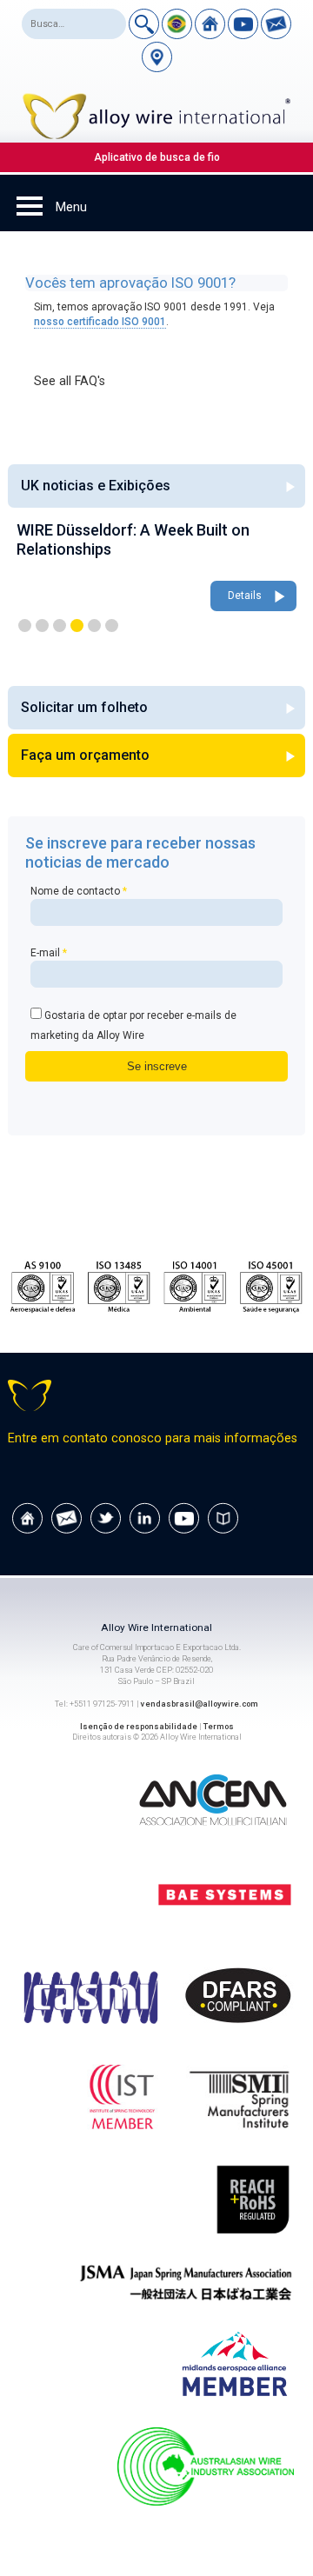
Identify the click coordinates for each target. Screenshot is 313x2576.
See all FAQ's (70, 381)
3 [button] (60, 626)
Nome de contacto (79, 891)
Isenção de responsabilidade (139, 1726)
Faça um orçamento (85, 755)
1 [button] (25, 626)
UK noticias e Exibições (96, 486)
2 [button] (42, 626)
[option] (156, 568)
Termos (219, 1726)
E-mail (49, 953)
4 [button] (77, 626)
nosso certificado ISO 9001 (100, 322)
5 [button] (94, 626)
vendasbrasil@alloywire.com (200, 1704)
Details (245, 596)
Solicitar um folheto (84, 707)
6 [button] (112, 626)
